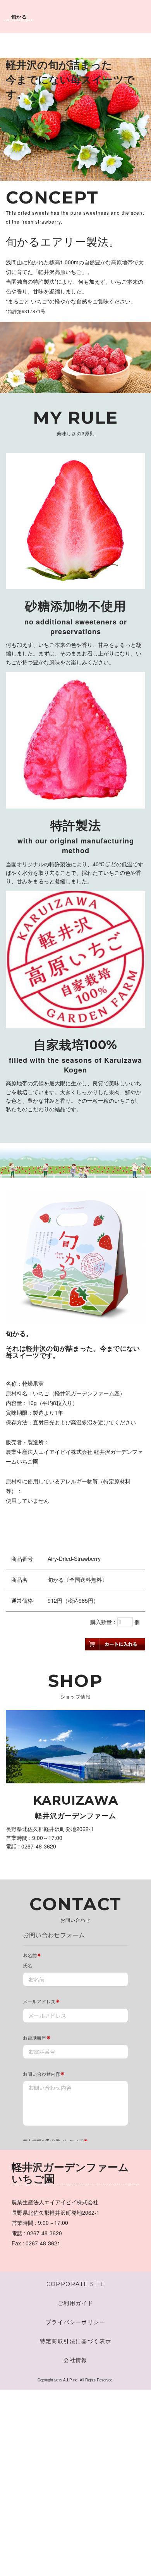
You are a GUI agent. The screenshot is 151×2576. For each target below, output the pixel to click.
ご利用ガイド (75, 2303)
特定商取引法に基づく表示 (79, 2341)
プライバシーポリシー (75, 2322)
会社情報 (75, 2360)
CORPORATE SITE (76, 2284)
